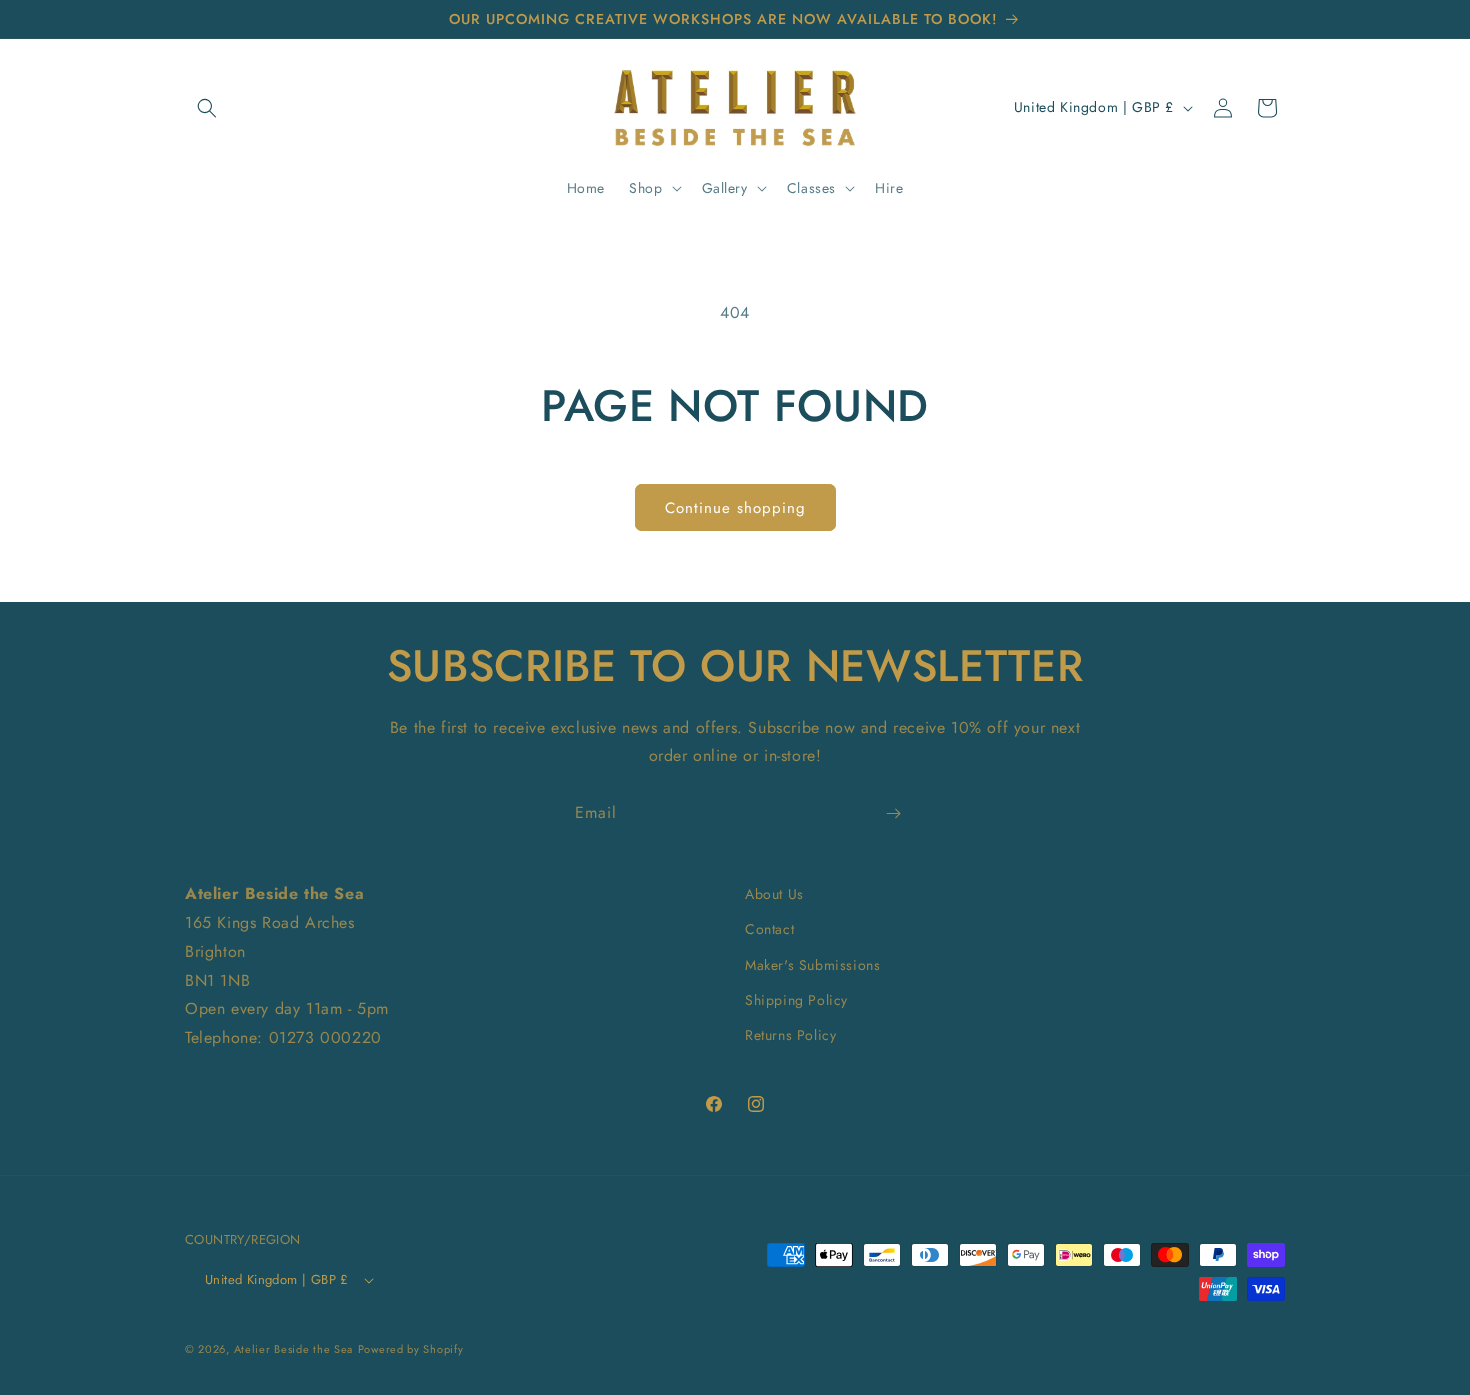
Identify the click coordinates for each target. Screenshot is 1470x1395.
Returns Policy (790, 1035)
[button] (207, 108)
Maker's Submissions (812, 965)
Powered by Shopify (411, 1349)
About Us (774, 894)
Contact (769, 929)
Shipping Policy (796, 1000)
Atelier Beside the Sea (293, 1349)
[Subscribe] (893, 813)
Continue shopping (735, 508)
